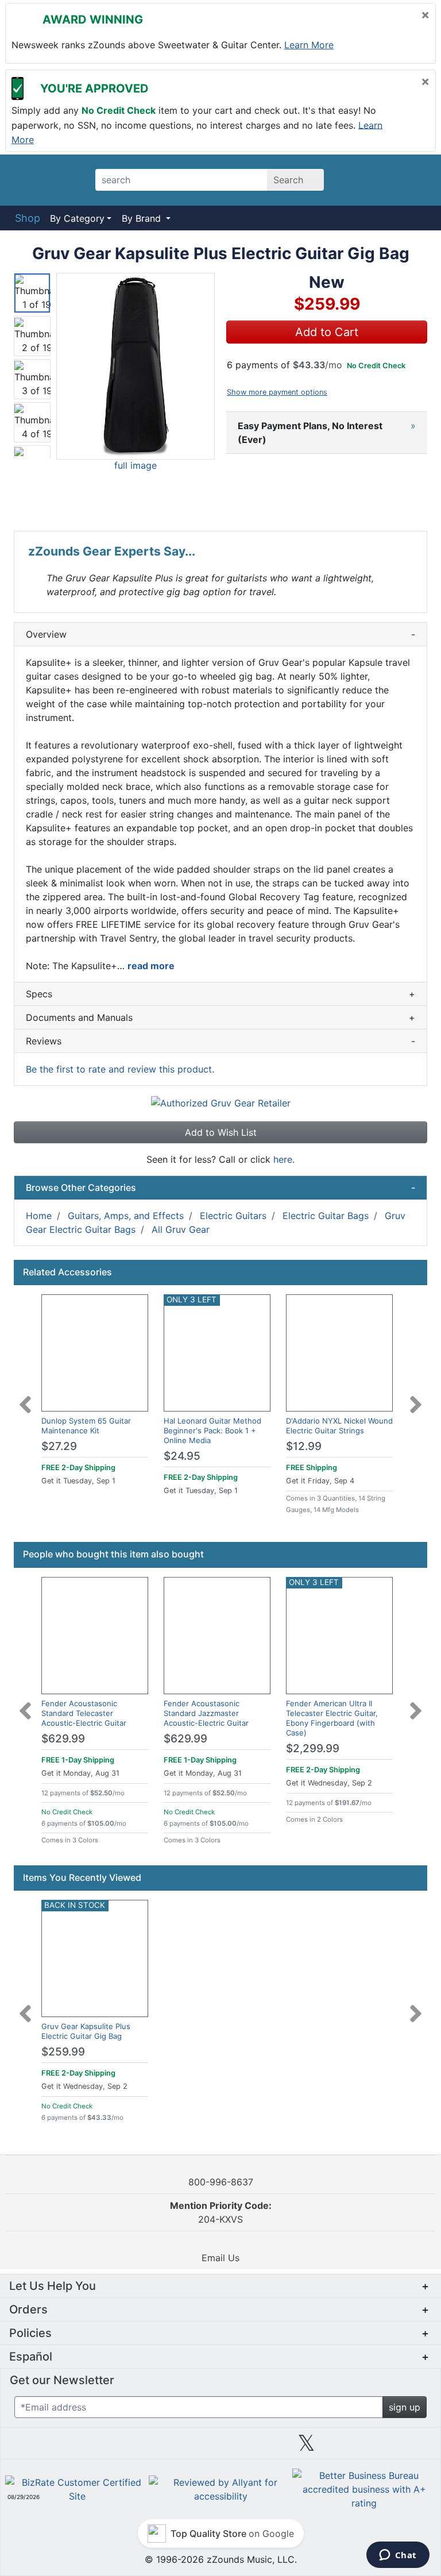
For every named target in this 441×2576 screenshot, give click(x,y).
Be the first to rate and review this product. (120, 1069)
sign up (405, 2407)
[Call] (415, 180)
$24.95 (182, 1456)
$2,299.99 (313, 1748)
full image (136, 465)
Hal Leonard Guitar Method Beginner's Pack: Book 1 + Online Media (212, 1430)
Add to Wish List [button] (221, 1132)
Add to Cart (327, 332)
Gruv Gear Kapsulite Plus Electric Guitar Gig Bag (86, 2031)
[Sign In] (387, 180)
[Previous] (25, 1398)
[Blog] (48, 2447)
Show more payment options (277, 392)
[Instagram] (220, 2447)
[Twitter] (306, 2447)
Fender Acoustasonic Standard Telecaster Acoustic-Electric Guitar (84, 1713)
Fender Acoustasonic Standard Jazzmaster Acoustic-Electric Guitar (206, 1713)
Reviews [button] (220, 1041)
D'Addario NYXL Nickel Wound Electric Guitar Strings (339, 1426)
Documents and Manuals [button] (220, 1017)
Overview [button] (220, 634)
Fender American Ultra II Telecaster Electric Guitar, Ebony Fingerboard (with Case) (332, 1718)
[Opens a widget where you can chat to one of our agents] (398, 2556)
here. (284, 1159)
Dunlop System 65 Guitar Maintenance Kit (86, 1426)
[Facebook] (134, 2447)
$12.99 (304, 1446)
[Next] (416, 1398)
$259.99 (63, 2052)
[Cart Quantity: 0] (357, 180)
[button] (136, 367)
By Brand (143, 218)
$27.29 (59, 1446)
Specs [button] (220, 994)
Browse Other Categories (220, 1187)
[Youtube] (393, 2447)
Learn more (309, 45)
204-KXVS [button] (221, 2212)
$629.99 (63, 1739)
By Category (77, 218)
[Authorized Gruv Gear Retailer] (221, 1102)
